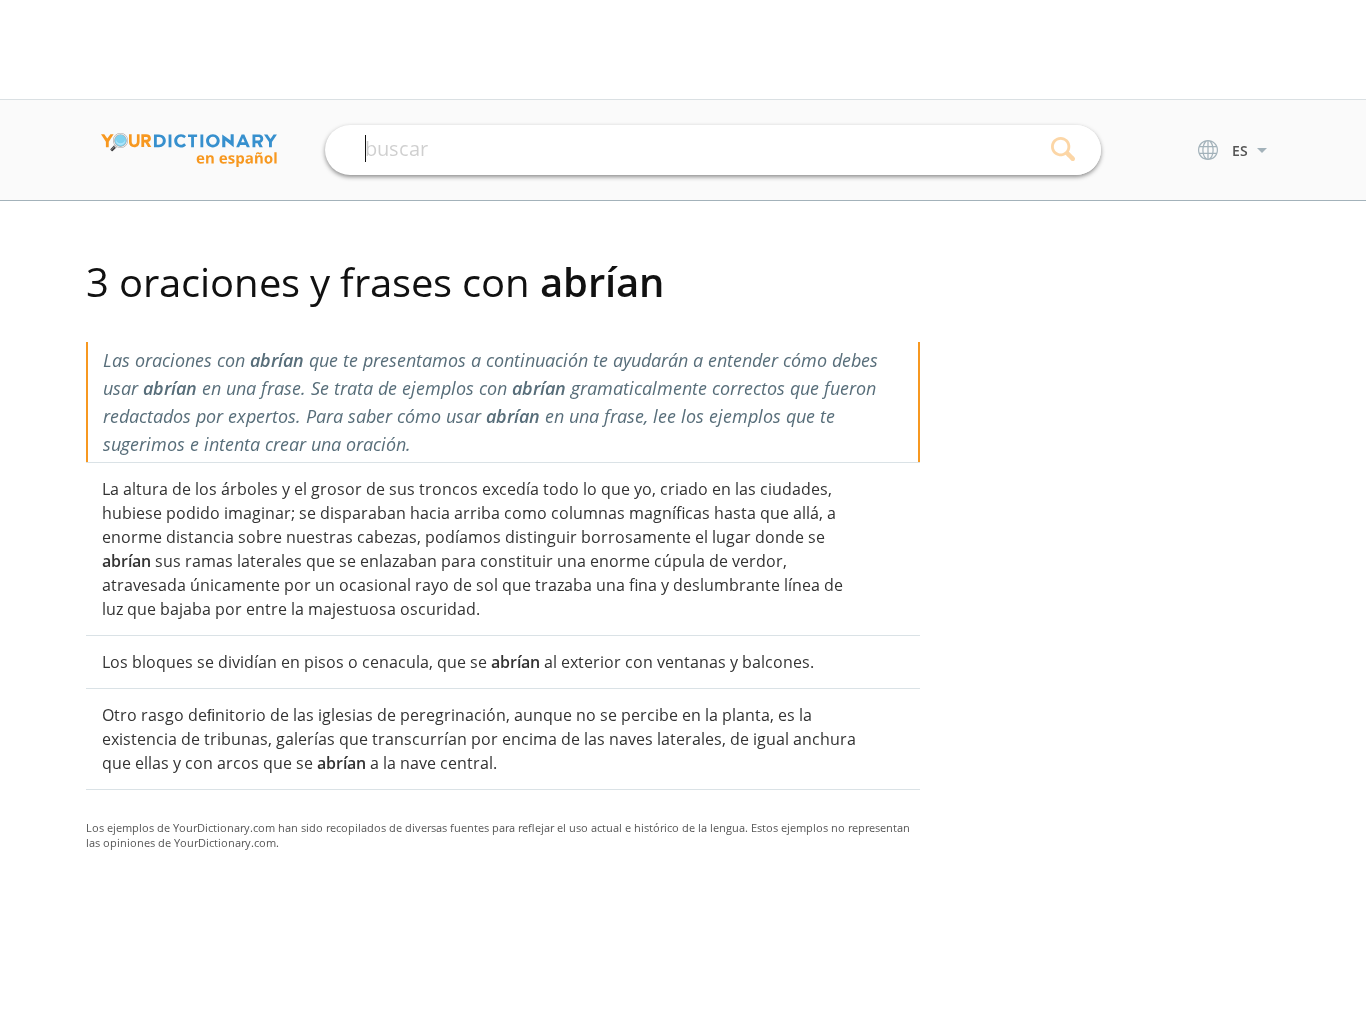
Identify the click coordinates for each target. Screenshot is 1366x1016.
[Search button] (1063, 150)
